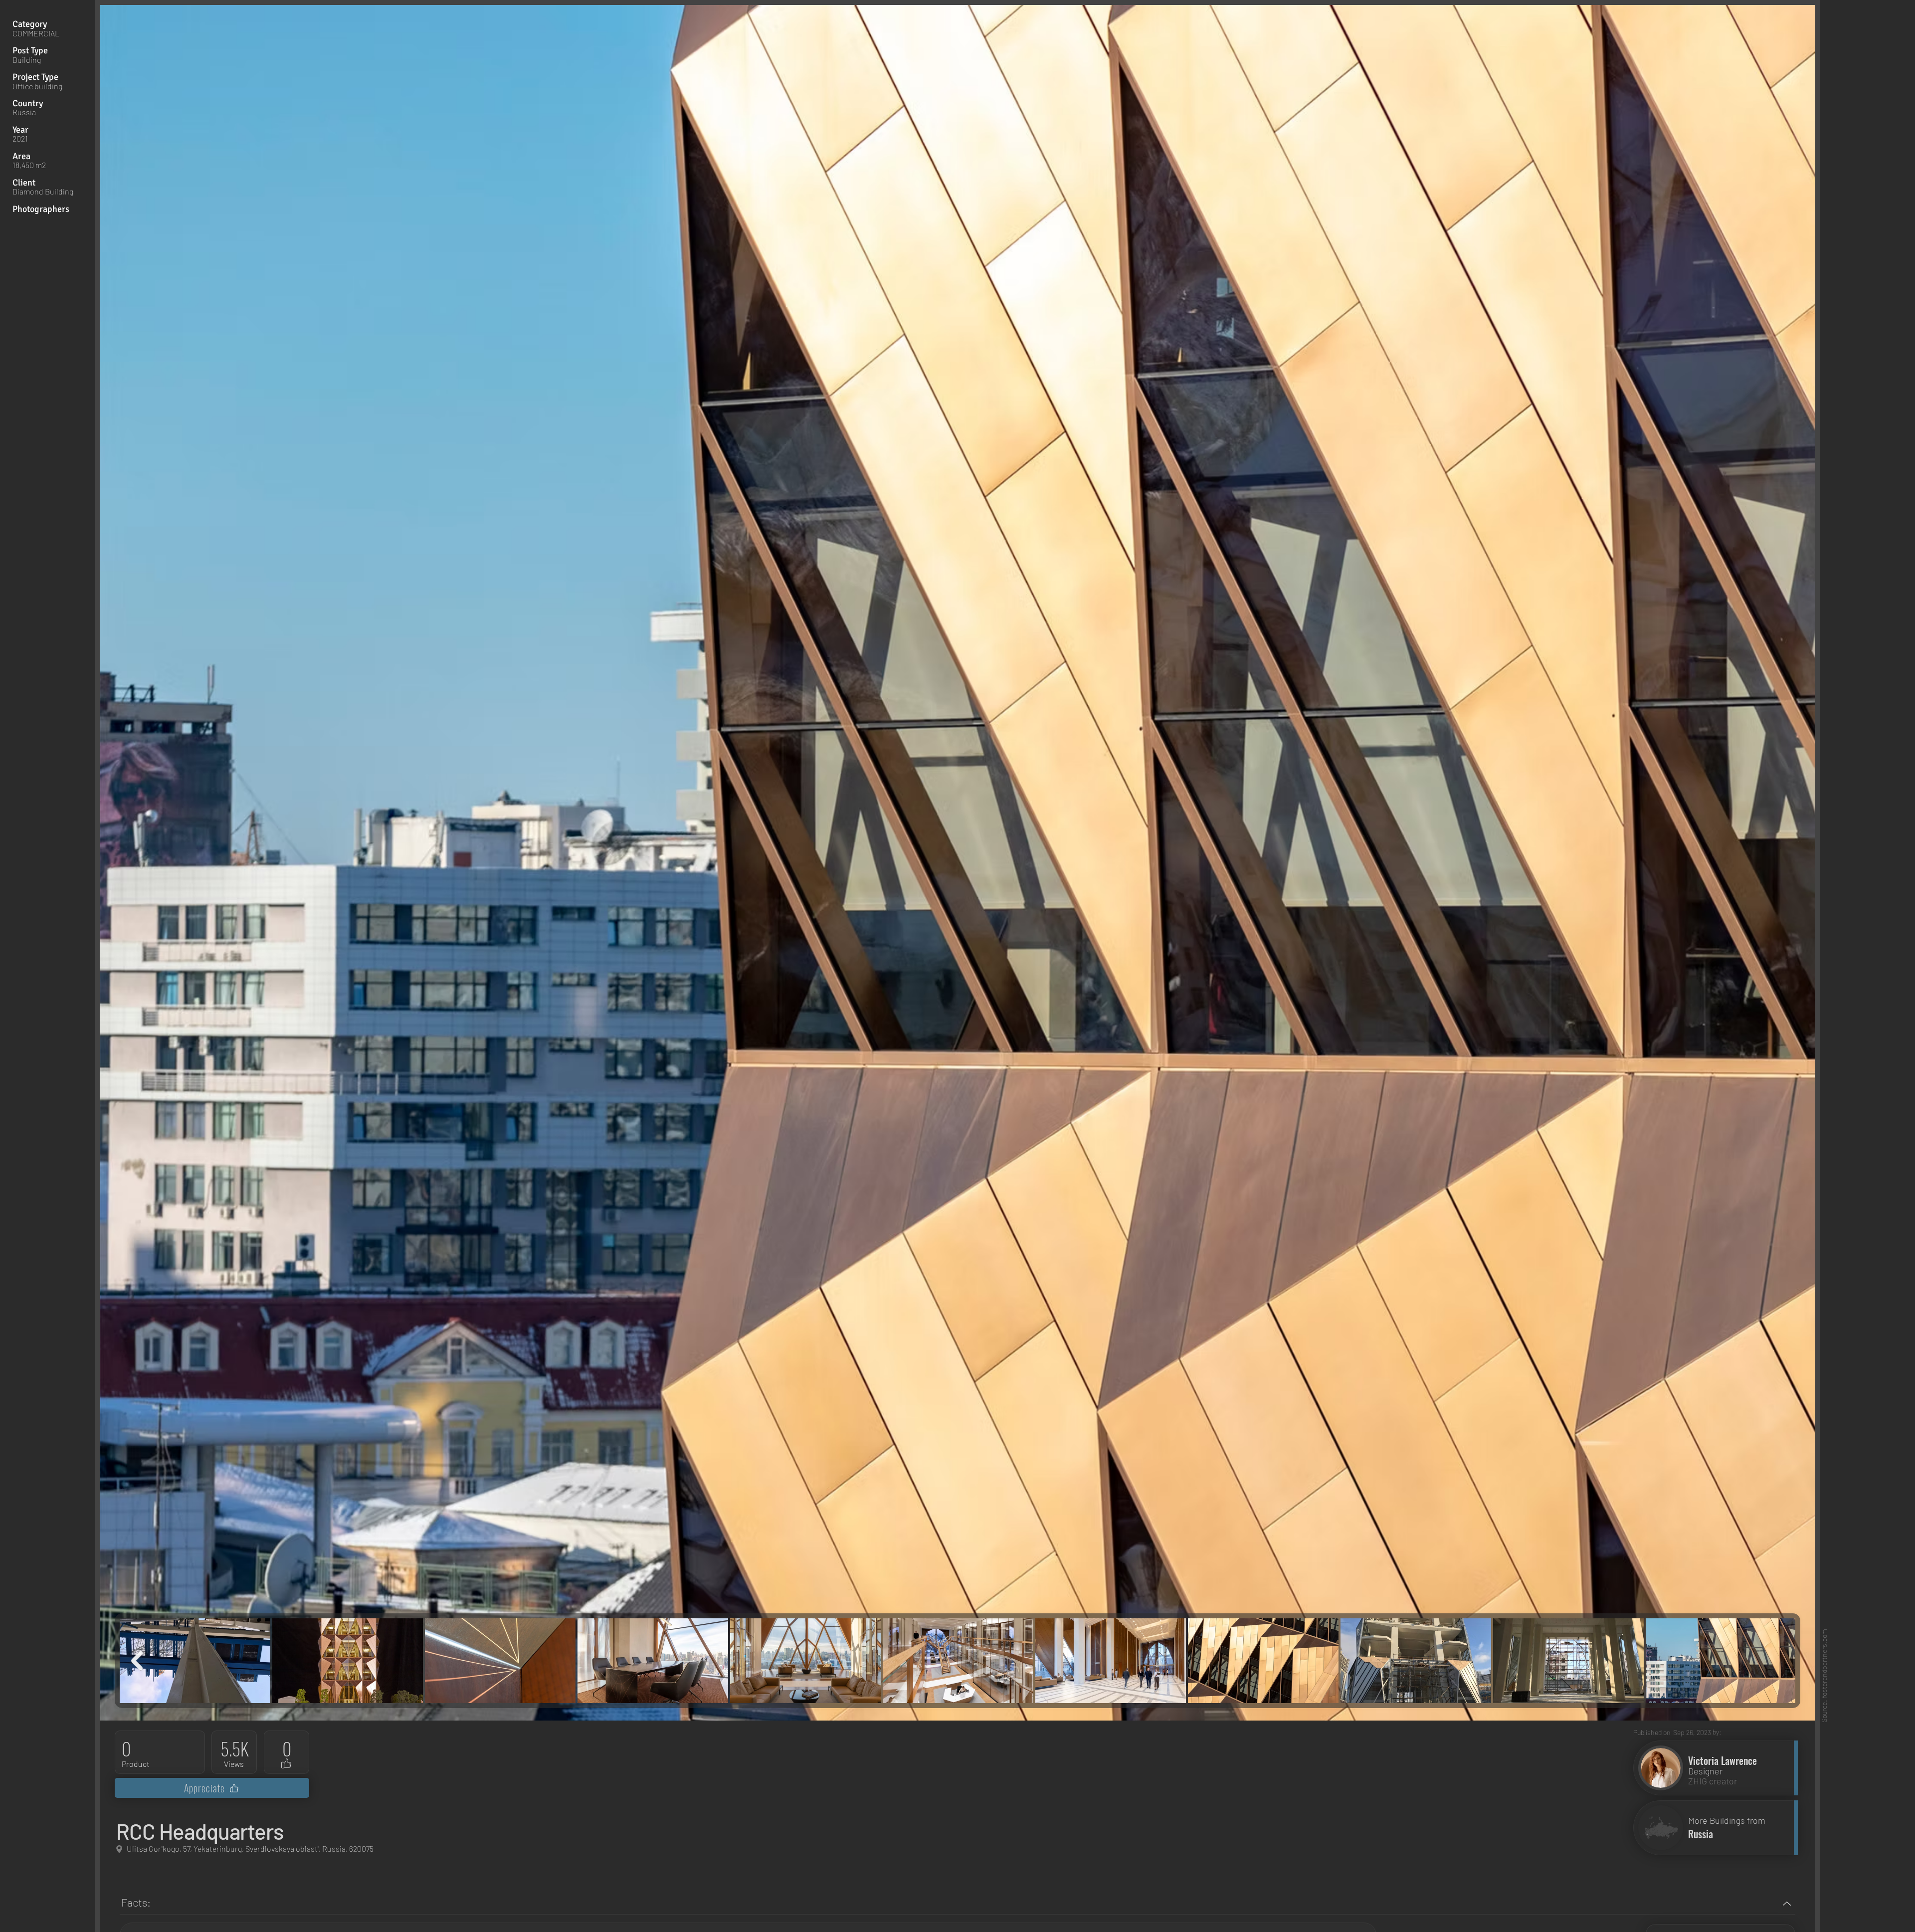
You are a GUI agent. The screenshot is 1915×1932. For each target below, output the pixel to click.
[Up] (1787, 1903)
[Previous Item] (137, 1661)
